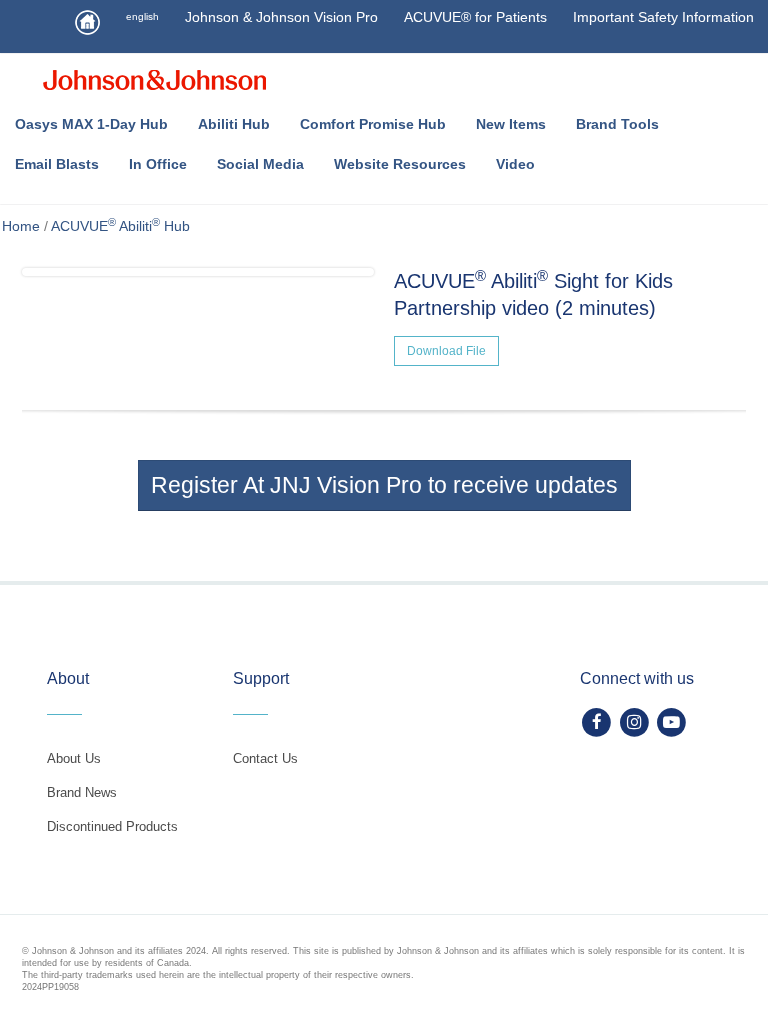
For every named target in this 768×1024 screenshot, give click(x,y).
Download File (446, 351)
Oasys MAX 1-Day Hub (91, 124)
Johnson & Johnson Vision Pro (281, 17)
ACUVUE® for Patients (475, 17)
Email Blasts (57, 164)
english (142, 16)
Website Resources (400, 164)
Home (21, 226)
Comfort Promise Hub (373, 124)
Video (515, 164)
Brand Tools (617, 124)
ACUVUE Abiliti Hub (120, 226)
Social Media (260, 164)
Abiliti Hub (234, 124)
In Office (158, 164)
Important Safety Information (663, 17)
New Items (511, 124)
